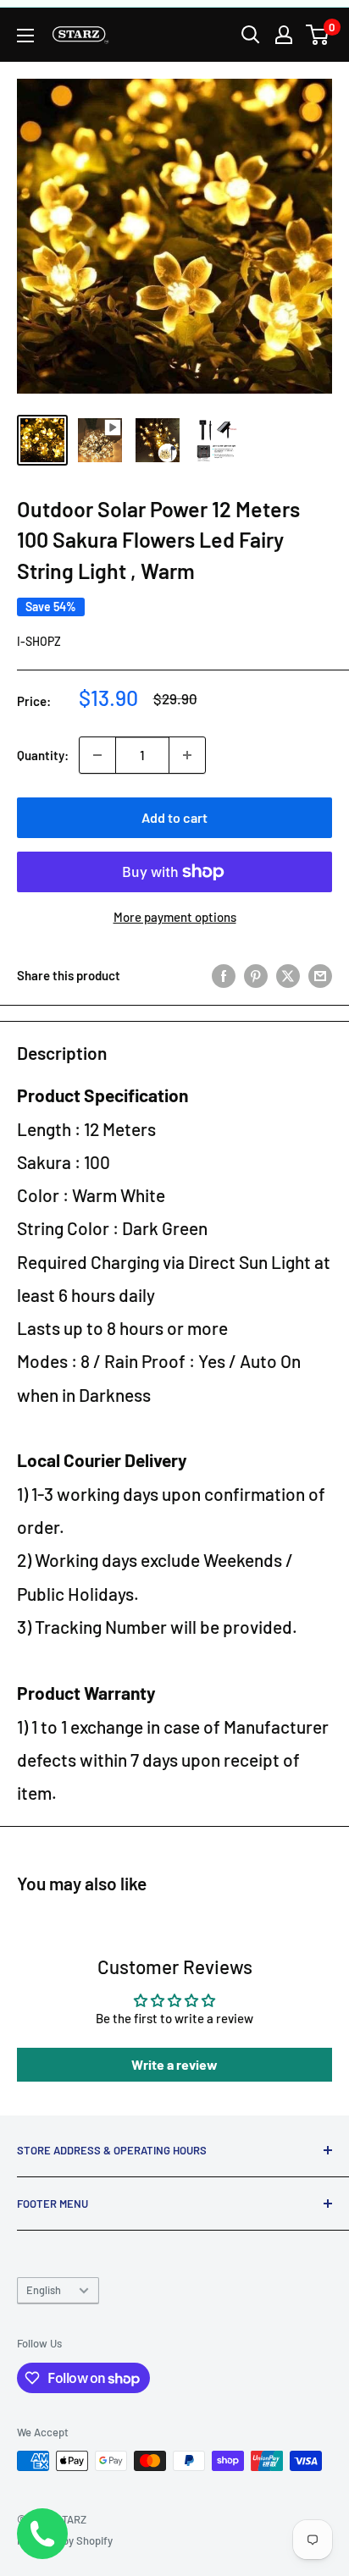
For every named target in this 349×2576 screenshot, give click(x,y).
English (44, 2290)
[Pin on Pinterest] (256, 975)
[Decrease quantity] (97, 755)
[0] (318, 35)
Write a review (174, 2064)
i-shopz (39, 641)
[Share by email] (320, 975)
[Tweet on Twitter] (288, 975)
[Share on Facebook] (224, 975)
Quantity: (43, 755)
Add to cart (174, 817)
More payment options (175, 917)
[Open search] (251, 35)
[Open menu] (25, 36)
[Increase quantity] (187, 755)
